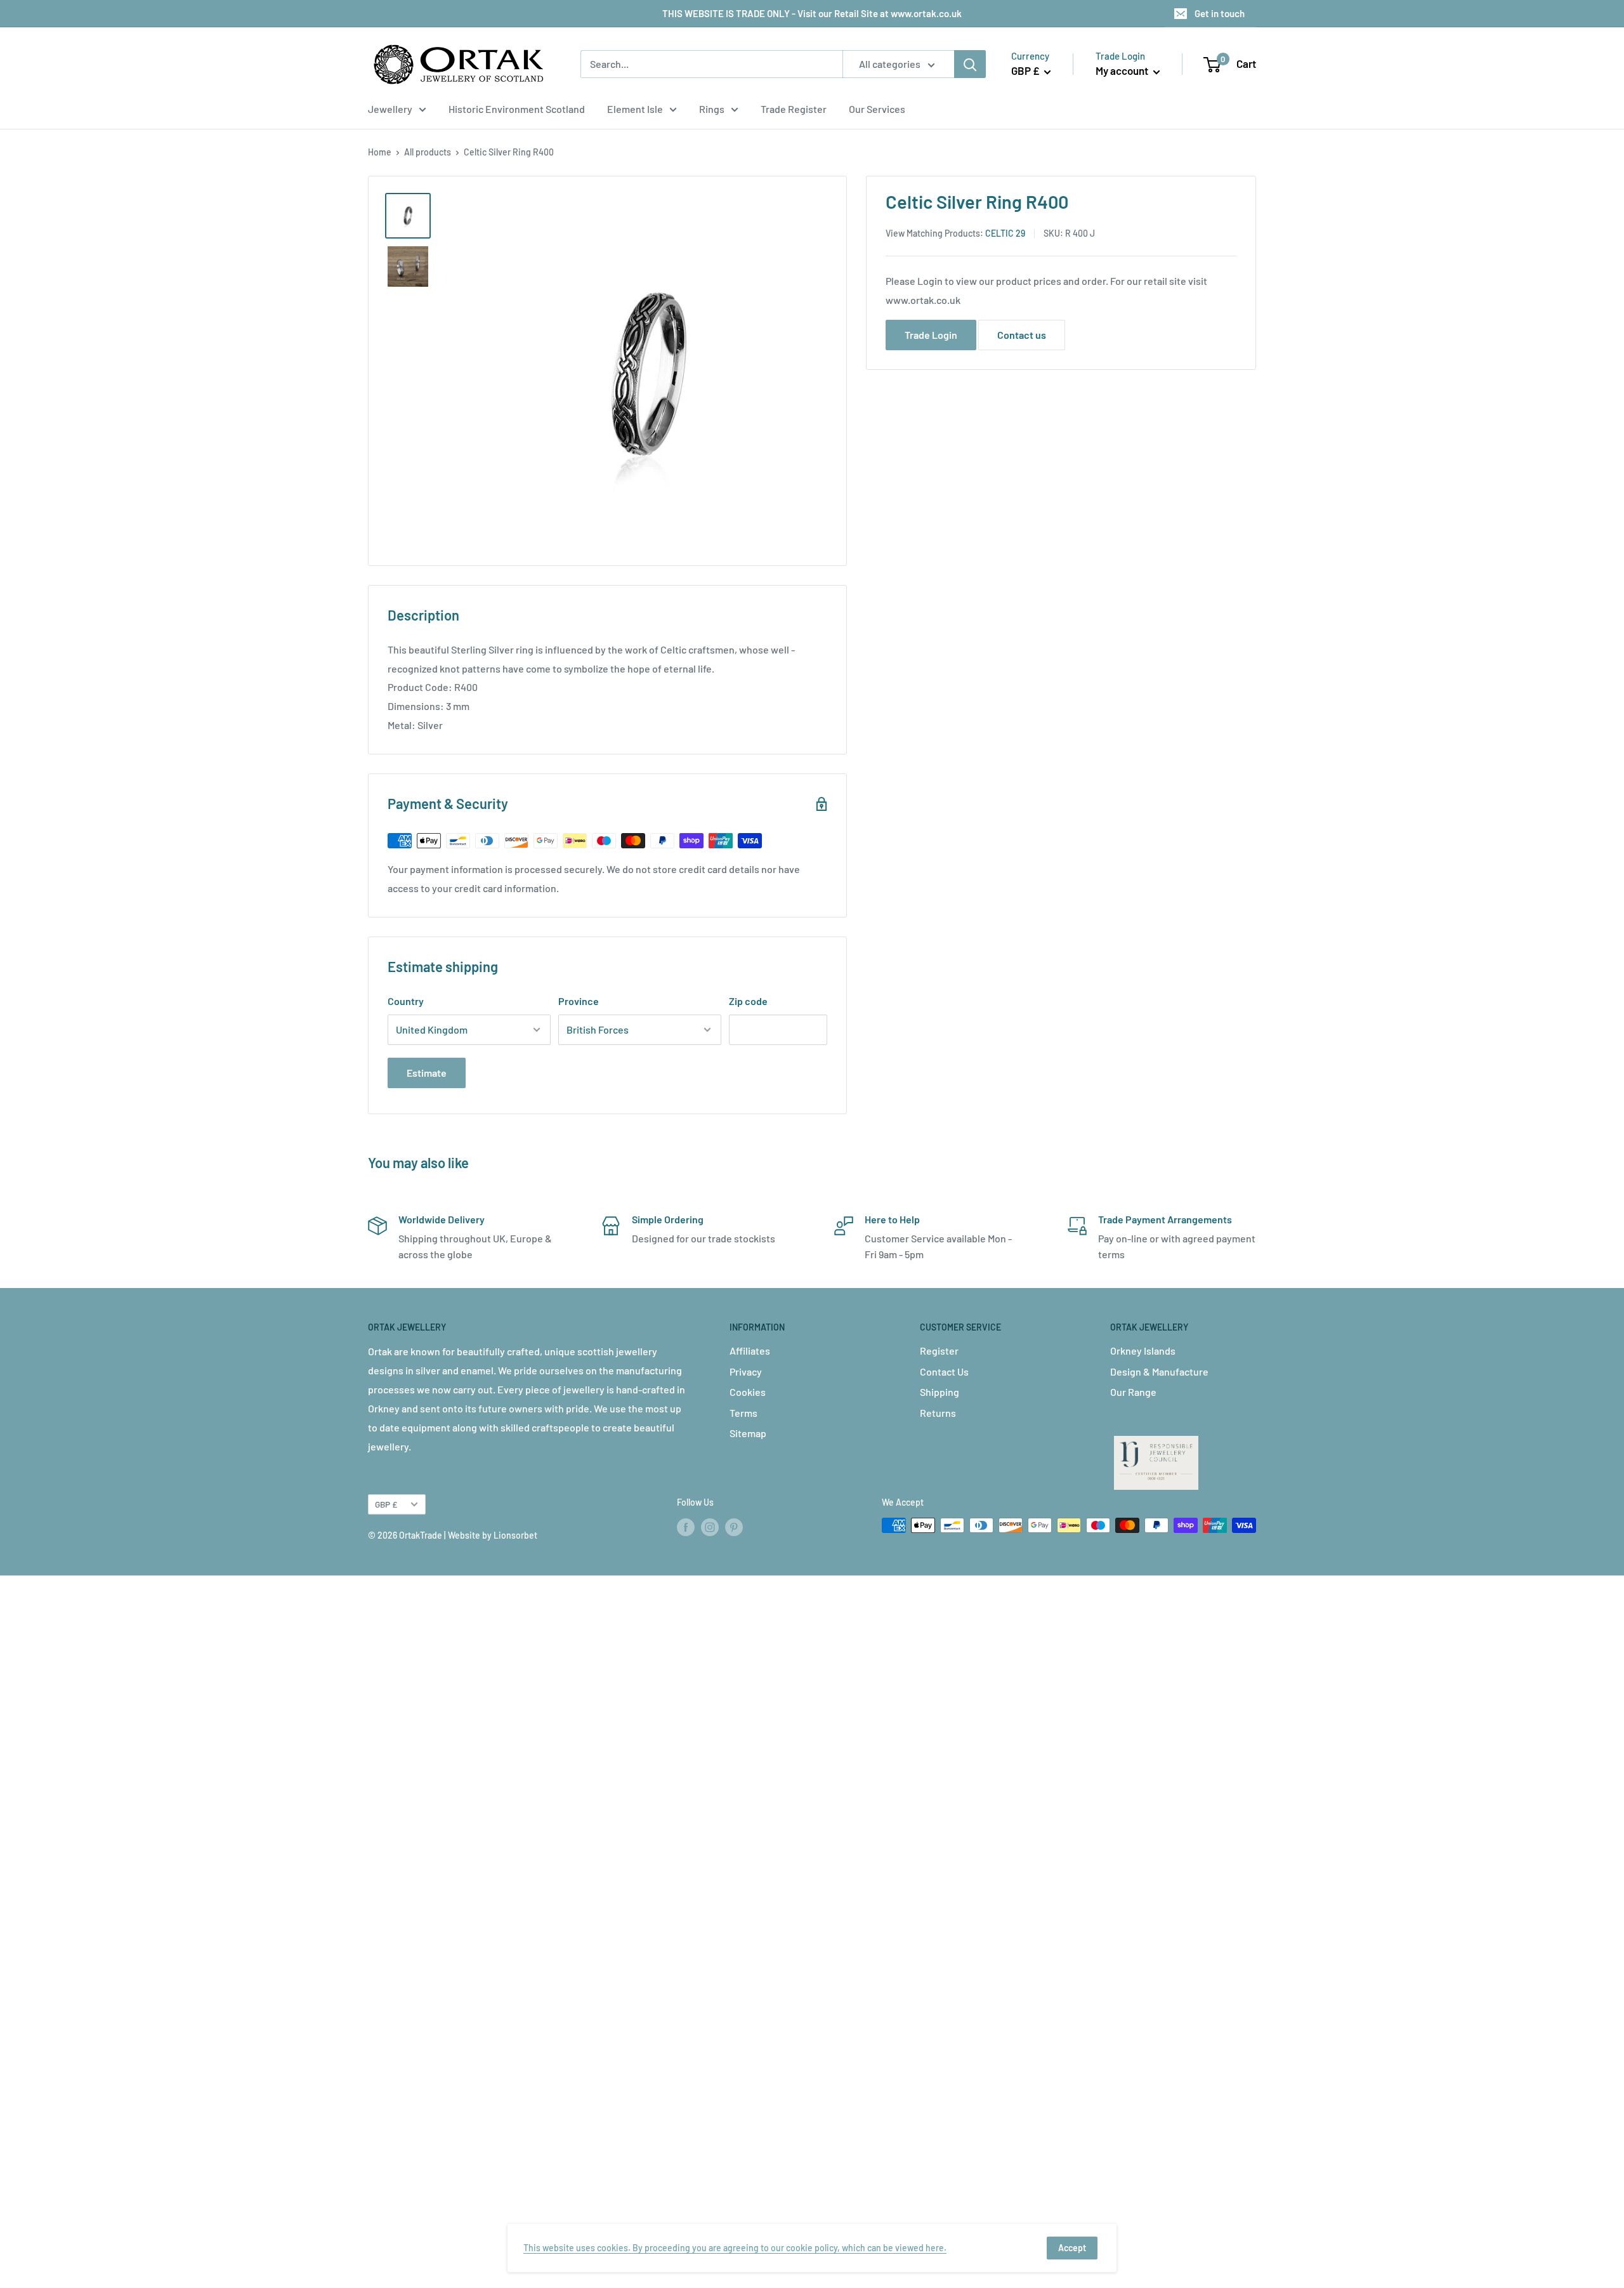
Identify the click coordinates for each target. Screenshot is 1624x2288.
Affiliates (750, 1351)
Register (939, 1351)
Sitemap (748, 1433)
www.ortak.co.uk (923, 300)
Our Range (1133, 1392)
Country (406, 1001)
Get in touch (1220, 13)
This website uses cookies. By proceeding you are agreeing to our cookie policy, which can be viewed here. (735, 2248)
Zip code (748, 1001)
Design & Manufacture (1159, 1371)
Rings (712, 109)
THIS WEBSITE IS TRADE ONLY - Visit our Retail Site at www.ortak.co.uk (812, 13)
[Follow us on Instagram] (710, 1527)
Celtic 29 (1005, 233)
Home (380, 152)
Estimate (427, 1073)
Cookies (748, 1392)
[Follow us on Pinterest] (734, 1527)
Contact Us (944, 1371)
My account (1123, 70)
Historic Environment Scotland (517, 109)
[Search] (970, 64)
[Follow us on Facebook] (686, 1527)
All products (428, 152)
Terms (743, 1413)
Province (579, 1001)
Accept (1072, 2248)
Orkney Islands (1143, 1351)
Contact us (1022, 335)
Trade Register (794, 109)
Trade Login (931, 335)
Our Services (877, 109)
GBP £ (386, 1504)
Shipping (940, 1392)
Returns (938, 1413)
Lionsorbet (515, 1535)
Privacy (746, 1371)
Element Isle (635, 109)
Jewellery (390, 109)
